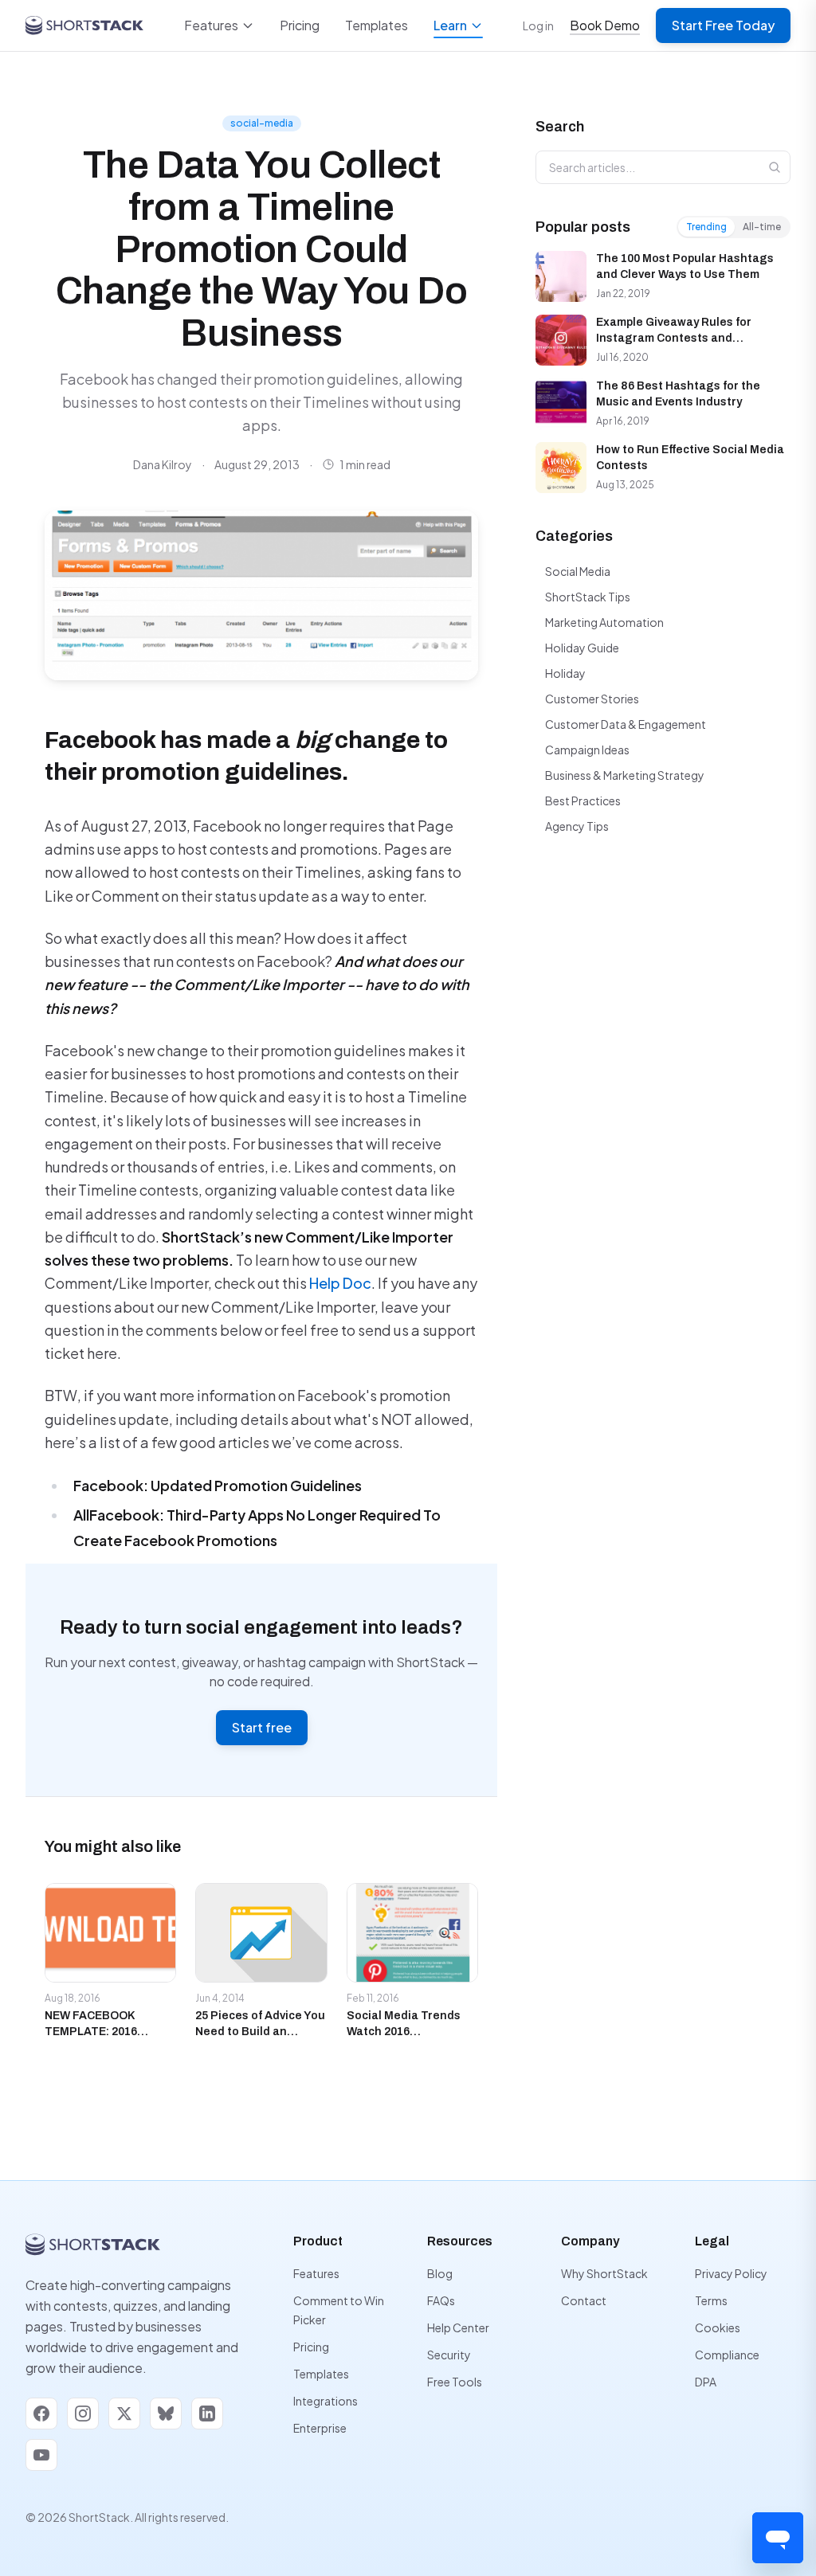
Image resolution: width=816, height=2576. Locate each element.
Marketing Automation (604, 622)
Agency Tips (577, 826)
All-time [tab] (762, 227)
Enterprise (320, 2428)
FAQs (441, 2300)
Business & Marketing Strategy (625, 775)
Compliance (727, 2355)
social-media (262, 123)
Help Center (458, 2327)
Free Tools (455, 2382)
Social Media (578, 571)
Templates (377, 25)
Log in (538, 25)
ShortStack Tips (588, 597)
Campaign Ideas (587, 750)
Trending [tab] (706, 227)
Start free (262, 1727)
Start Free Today (723, 25)
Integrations (326, 2401)
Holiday (565, 673)
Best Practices (583, 801)
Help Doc (340, 1283)
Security (449, 2355)
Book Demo (605, 25)
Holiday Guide (582, 648)
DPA (706, 2382)
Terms (711, 2300)
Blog (440, 2273)
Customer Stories (592, 699)
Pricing (300, 25)
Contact (584, 2300)
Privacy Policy (731, 2273)
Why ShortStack (604, 2273)
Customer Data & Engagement (626, 724)
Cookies (718, 2327)
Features (211, 25)
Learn (450, 25)
